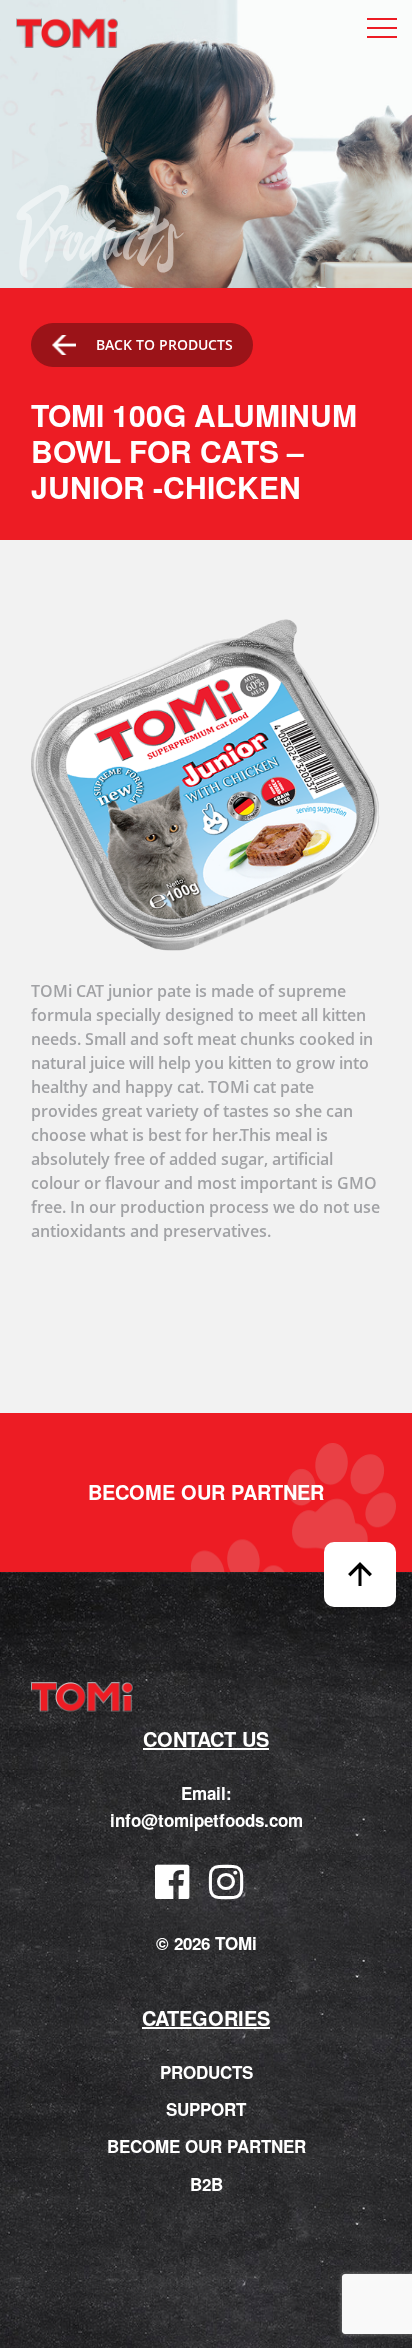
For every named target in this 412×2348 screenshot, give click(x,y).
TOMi (67, 34)
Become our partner (206, 1492)
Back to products (164, 344)
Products (206, 2072)
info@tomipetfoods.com (206, 1820)
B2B (206, 2184)
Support (206, 2109)
